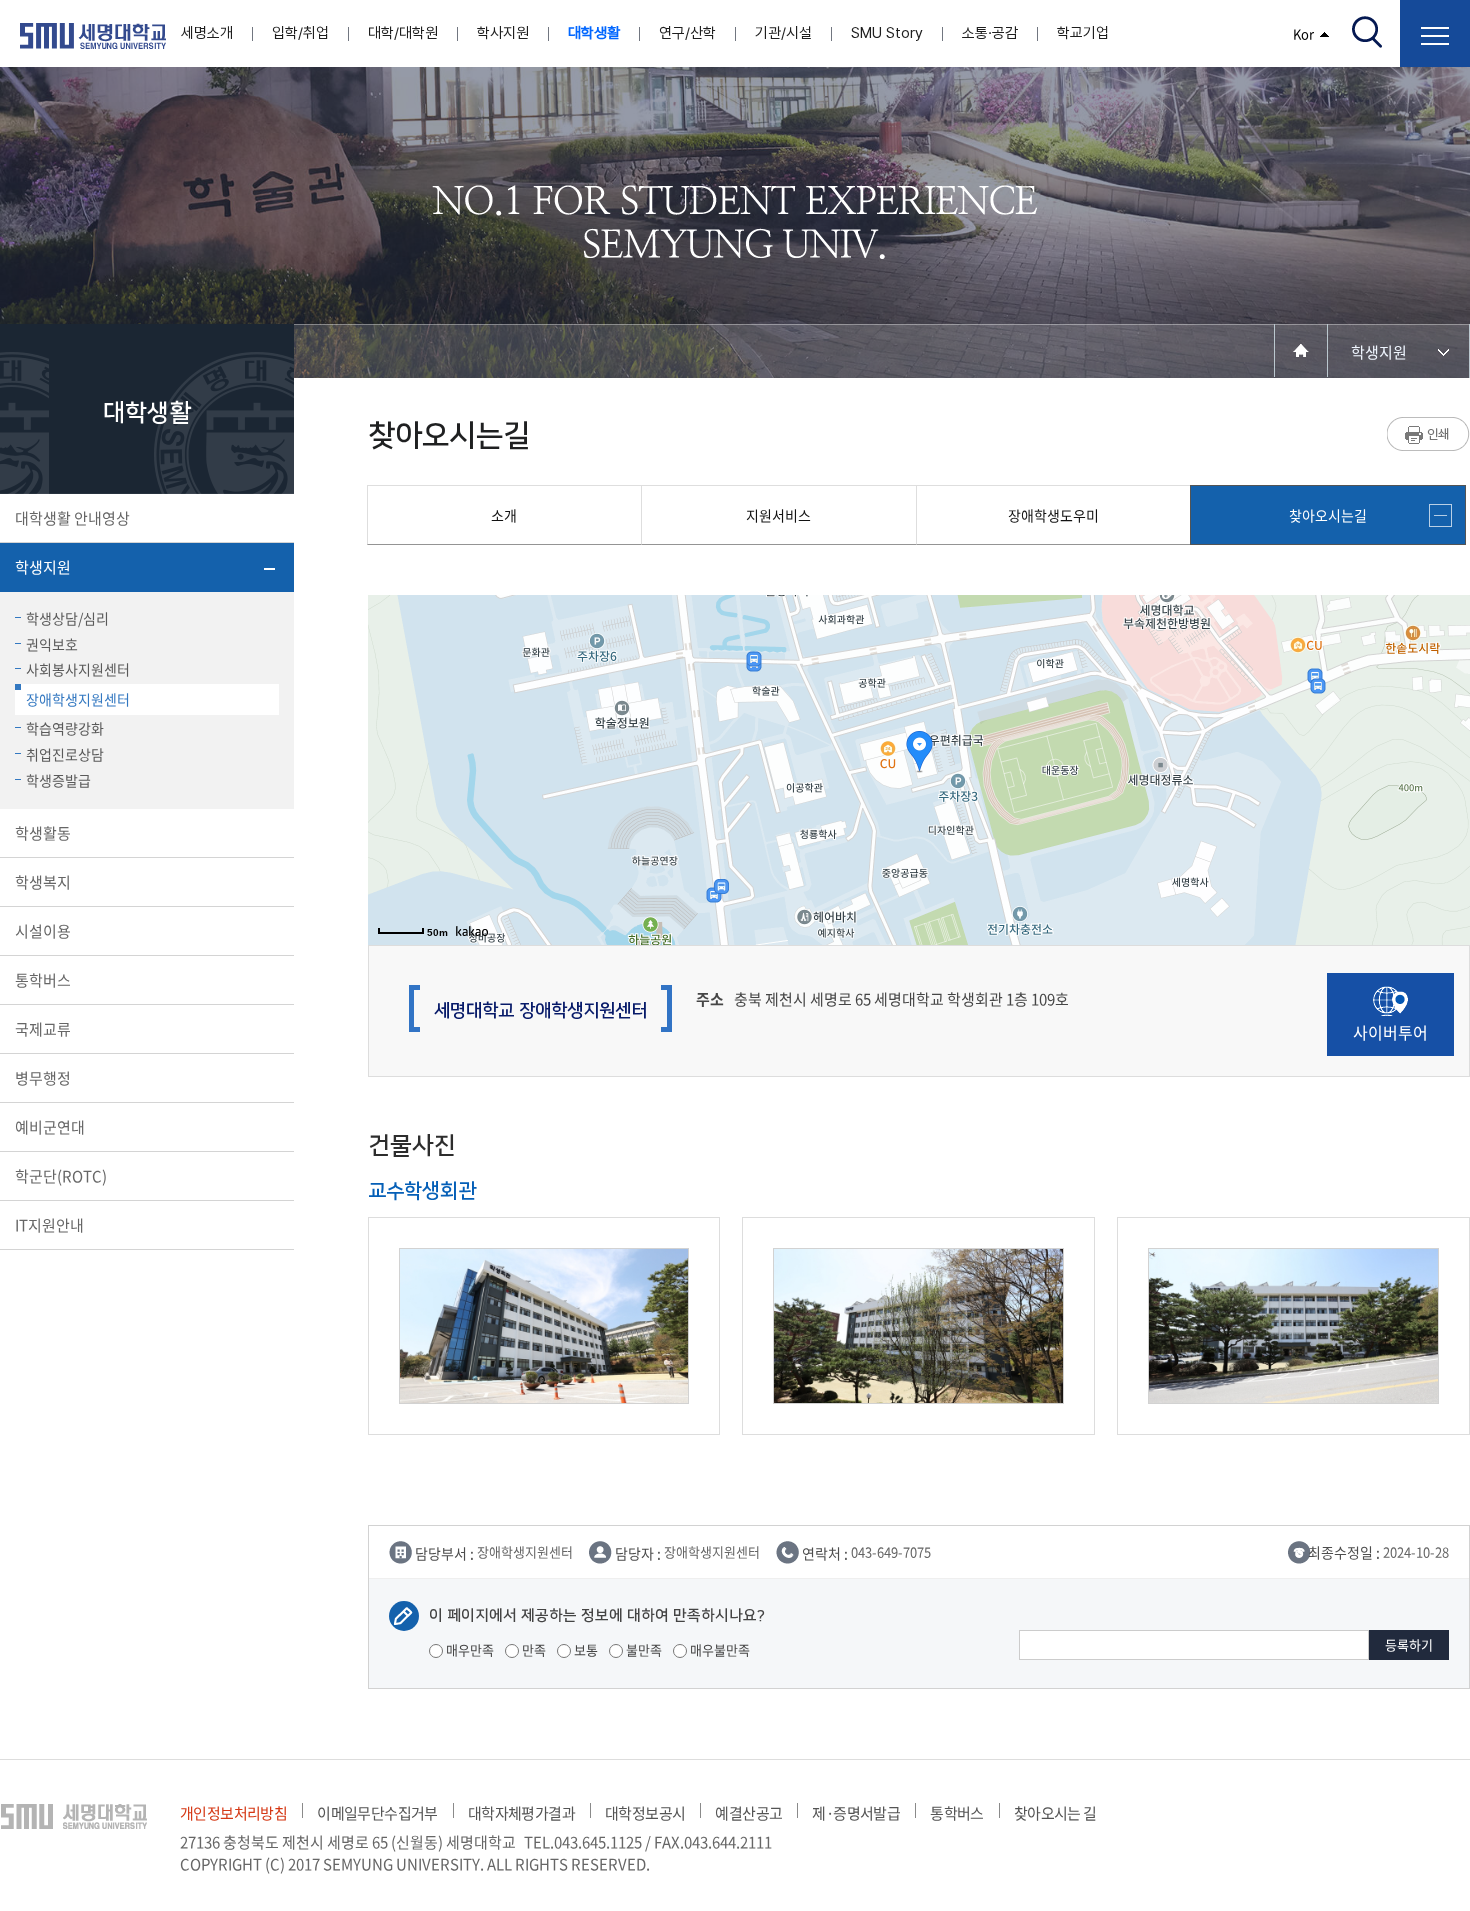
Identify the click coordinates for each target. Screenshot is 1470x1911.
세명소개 (207, 33)
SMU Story (887, 33)
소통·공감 (990, 33)
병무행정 (43, 1078)
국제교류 (43, 1029)
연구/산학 (687, 33)
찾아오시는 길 (1055, 1813)
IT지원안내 (49, 1225)
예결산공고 (748, 1813)
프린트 (1428, 434)
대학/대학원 (403, 33)
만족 (532, 1649)
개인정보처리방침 (233, 1813)
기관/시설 (783, 33)
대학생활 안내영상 (72, 518)
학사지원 (503, 33)
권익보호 (52, 644)
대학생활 (594, 33)
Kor (1303, 33)
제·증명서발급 (856, 1813)
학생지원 (43, 567)
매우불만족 (718, 1649)
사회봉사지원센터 (78, 669)
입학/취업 (300, 33)
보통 (584, 1649)
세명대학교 (93, 36)
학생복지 (43, 882)
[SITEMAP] (1435, 33)
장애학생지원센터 (78, 699)
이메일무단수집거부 (377, 1813)
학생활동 (43, 833)
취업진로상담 (65, 754)
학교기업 (1083, 33)
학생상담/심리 (67, 618)
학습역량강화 (65, 728)
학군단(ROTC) (61, 1176)
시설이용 (43, 931)
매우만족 (468, 1649)
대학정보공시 (645, 1813)
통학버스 (43, 980)
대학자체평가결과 (521, 1813)
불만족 (642, 1649)
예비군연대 (50, 1127)
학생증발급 (58, 780)
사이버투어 (1390, 1032)
